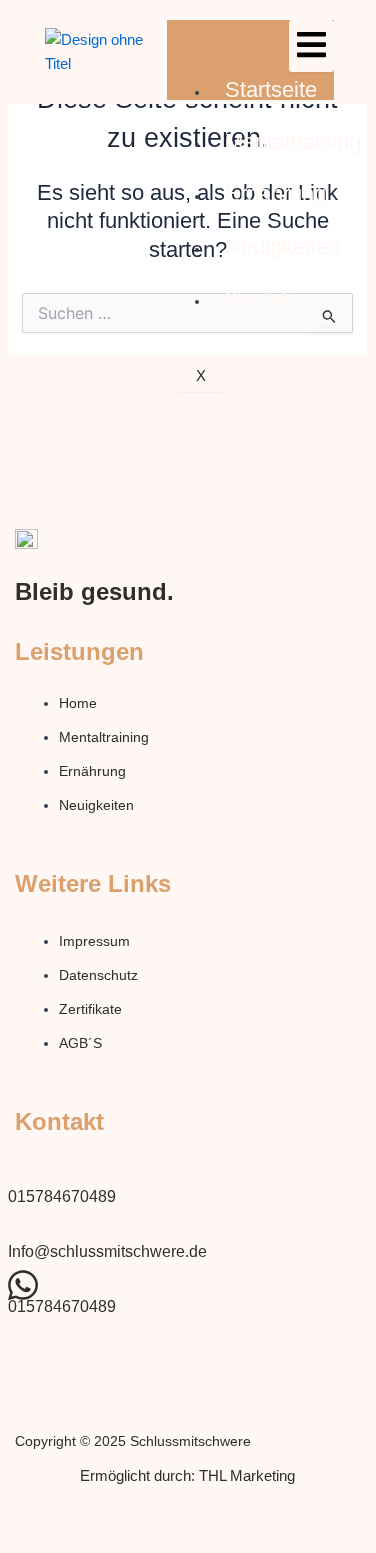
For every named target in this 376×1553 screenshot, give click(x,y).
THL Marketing (247, 1476)
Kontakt (262, 298)
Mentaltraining (293, 141)
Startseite (271, 89)
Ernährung (275, 193)
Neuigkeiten (282, 246)
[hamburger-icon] (311, 46)
